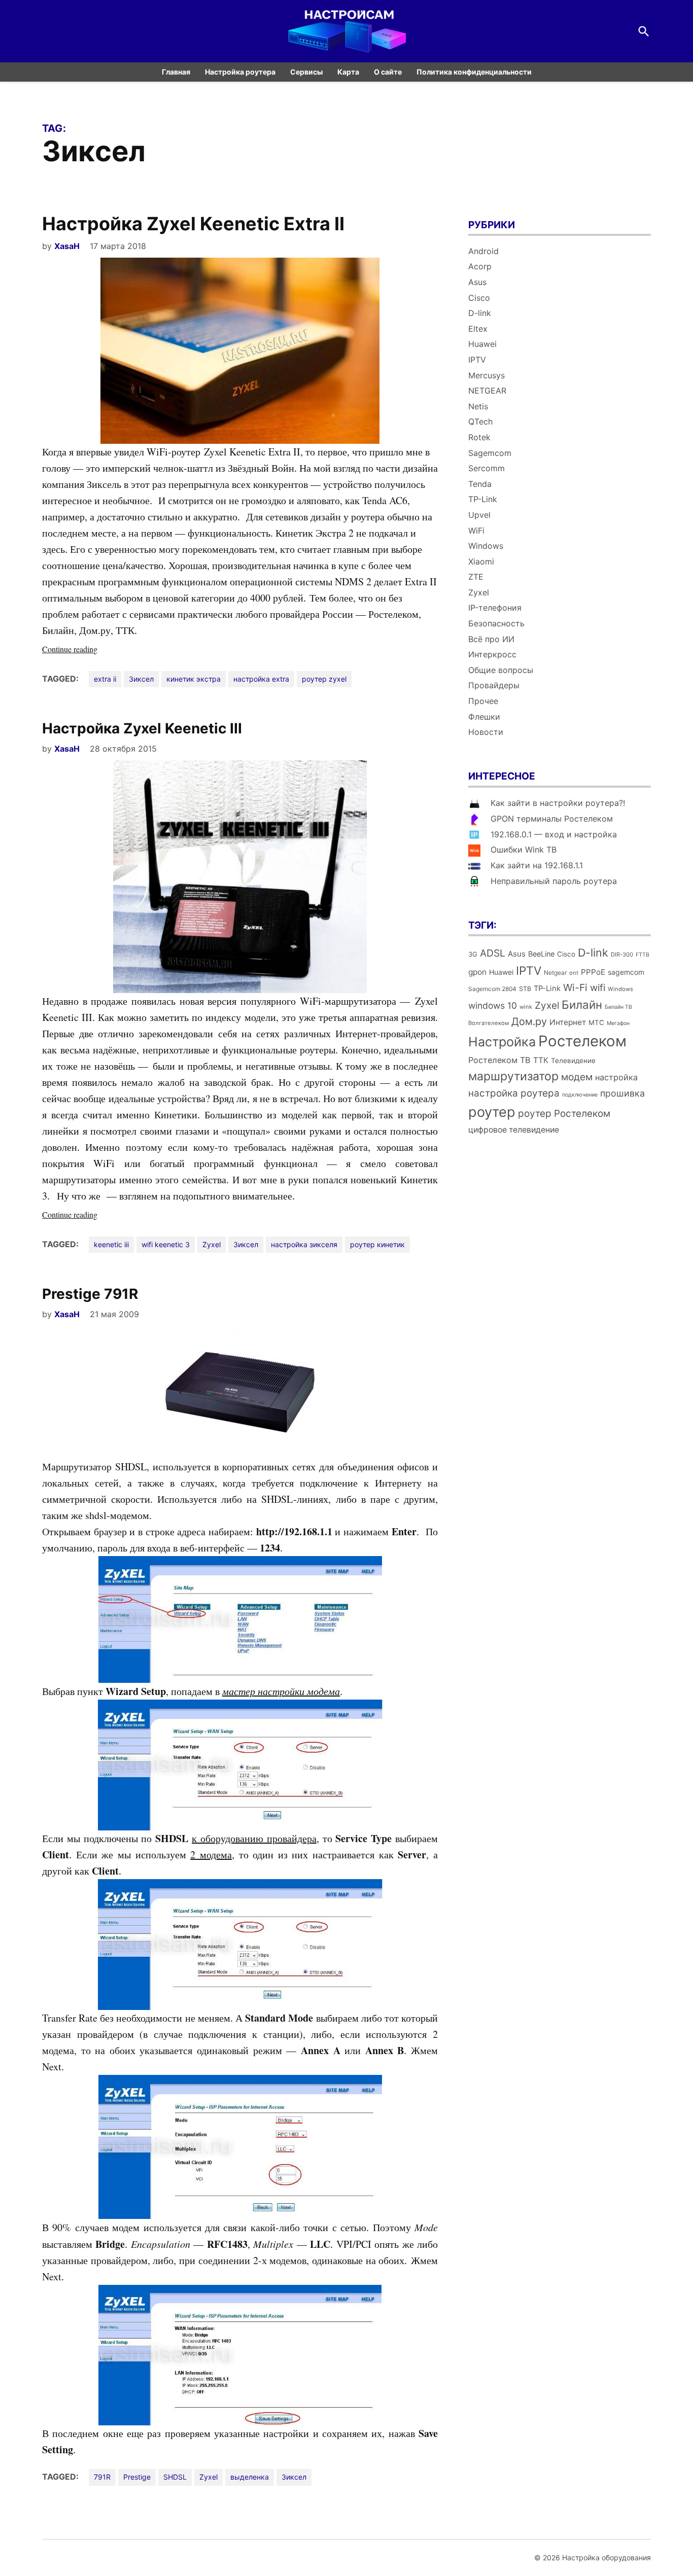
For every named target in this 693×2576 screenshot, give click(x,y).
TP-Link (483, 499)
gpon (477, 972)
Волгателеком (489, 1023)
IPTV (477, 360)
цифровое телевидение (514, 1130)
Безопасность (496, 623)
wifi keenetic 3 (166, 1244)
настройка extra (261, 679)
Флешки (484, 717)
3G (473, 954)
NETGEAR (487, 391)
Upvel (479, 515)
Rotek (479, 437)
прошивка (622, 1093)
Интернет (568, 1022)
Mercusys (487, 375)
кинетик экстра (194, 679)
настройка (616, 1077)
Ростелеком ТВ (499, 1060)
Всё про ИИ (491, 639)
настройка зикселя (304, 1244)
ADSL (493, 953)
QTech (480, 421)
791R (102, 2477)
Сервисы (306, 72)
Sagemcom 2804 (492, 989)
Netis (478, 406)
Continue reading (90, 649)
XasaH (67, 246)
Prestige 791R (90, 1294)
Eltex (478, 329)
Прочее (483, 701)
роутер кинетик (377, 1244)
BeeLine (541, 954)
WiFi (476, 531)
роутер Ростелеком (564, 1114)
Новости (486, 732)
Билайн (582, 1004)
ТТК (541, 1060)
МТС (596, 1022)
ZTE (476, 577)
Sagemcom (490, 453)
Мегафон (618, 1023)
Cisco (479, 298)
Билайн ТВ (618, 1007)
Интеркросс (492, 654)
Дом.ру (529, 1021)
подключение (580, 1095)
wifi (598, 988)
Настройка (502, 1042)
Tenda (480, 484)
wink (526, 1007)
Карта (348, 72)
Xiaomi (481, 561)
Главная (176, 72)
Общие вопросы (501, 670)
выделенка (250, 2477)
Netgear (555, 973)
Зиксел (141, 679)
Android (483, 251)
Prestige (137, 2477)
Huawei (482, 344)
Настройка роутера (240, 72)
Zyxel (212, 1244)
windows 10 (493, 1005)
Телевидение (573, 1061)
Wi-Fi (575, 987)
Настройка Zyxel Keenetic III (142, 728)
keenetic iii (111, 1244)
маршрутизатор (513, 1076)
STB (525, 989)
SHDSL (175, 2477)
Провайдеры (494, 685)
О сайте (388, 72)
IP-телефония (495, 608)
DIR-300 (622, 955)
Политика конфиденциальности (474, 72)
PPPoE (593, 972)
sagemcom (626, 972)
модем (577, 1077)
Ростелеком (582, 1041)
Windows (486, 546)
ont (574, 973)
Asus (477, 282)
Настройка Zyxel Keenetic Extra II (193, 224)
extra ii (105, 679)
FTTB (643, 955)
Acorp (480, 266)
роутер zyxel (324, 679)
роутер (492, 1112)
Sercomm (487, 468)
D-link (480, 313)
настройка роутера (514, 1093)
